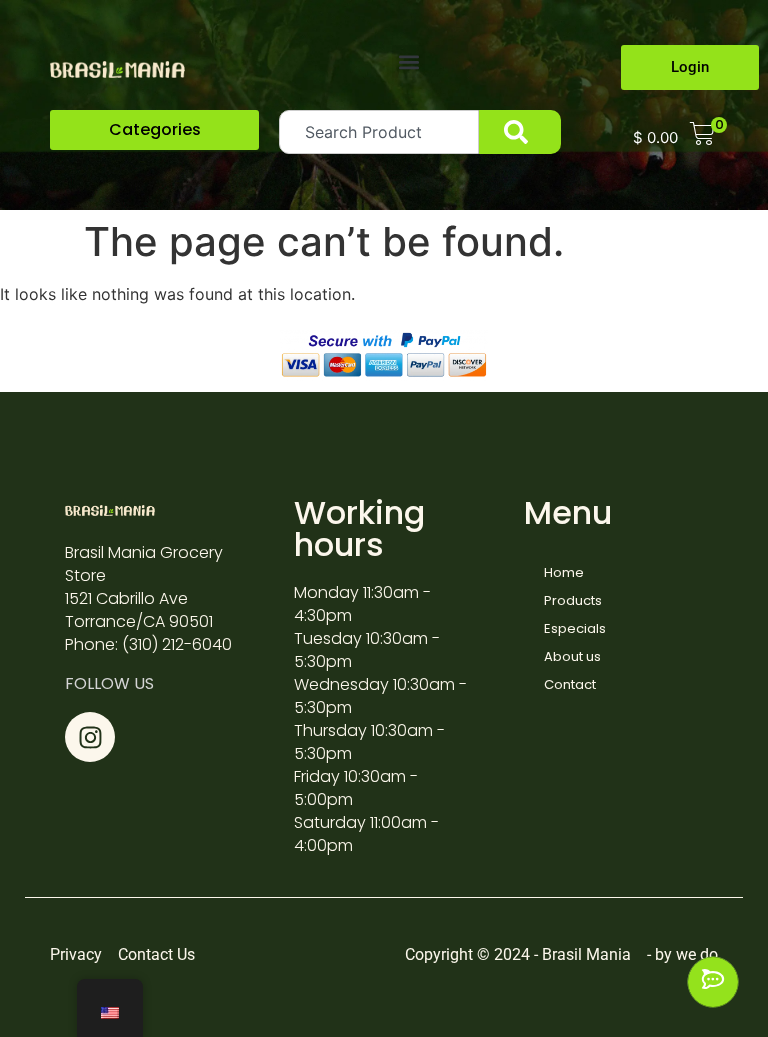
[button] (408, 61)
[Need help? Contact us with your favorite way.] (713, 982)
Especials (575, 628)
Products (573, 600)
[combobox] (379, 132)
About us (572, 656)
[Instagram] (90, 737)
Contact (570, 684)
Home (564, 572)
